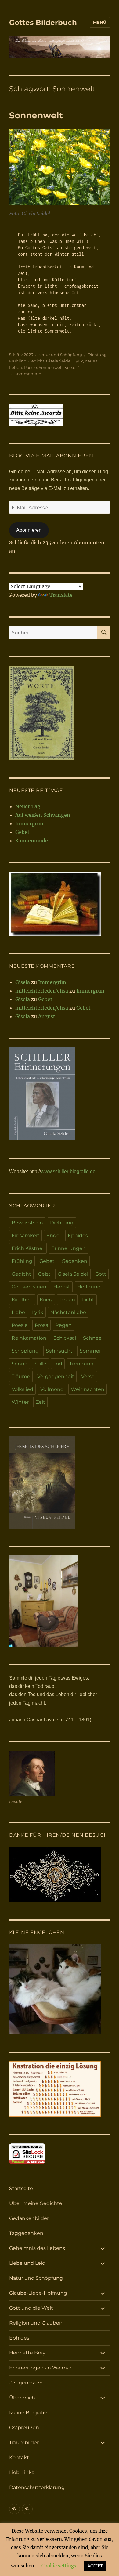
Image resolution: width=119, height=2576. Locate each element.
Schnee (92, 1338)
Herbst (62, 1287)
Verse (70, 367)
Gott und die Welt (31, 2308)
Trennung (81, 1364)
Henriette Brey (27, 2353)
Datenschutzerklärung (37, 2487)
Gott (101, 1274)
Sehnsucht (59, 1351)
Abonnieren (29, 530)
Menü (100, 22)
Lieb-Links (22, 2472)
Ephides (78, 1236)
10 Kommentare (25, 374)
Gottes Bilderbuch (43, 23)
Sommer (90, 1351)
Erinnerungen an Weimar (40, 2368)
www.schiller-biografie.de (68, 1171)
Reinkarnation (29, 1338)
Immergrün (29, 823)
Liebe (18, 1312)
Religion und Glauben (36, 2323)
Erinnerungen (69, 1248)
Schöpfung (25, 1351)
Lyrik (78, 361)
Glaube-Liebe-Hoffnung (38, 2293)
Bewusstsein (27, 1223)
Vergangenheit (56, 1376)
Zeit (40, 1402)
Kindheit (22, 1300)
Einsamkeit (25, 1236)
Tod (58, 1364)
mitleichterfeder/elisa (42, 991)
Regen (63, 1325)
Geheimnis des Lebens (37, 2248)
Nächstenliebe (68, 1312)
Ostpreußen (24, 2428)
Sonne (20, 1364)
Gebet (22, 832)
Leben (67, 1300)
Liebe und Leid (27, 2263)
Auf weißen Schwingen (43, 815)
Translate (61, 595)
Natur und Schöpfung (60, 355)
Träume (21, 1376)
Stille (40, 1364)
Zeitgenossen (26, 2383)
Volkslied (22, 1389)
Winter (20, 1402)
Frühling (18, 361)
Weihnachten (88, 1389)
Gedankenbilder (29, 2218)
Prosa (41, 1325)
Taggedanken (26, 2233)
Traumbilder (24, 2443)
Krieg (46, 1300)
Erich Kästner (28, 1248)
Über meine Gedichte (36, 2203)
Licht (88, 1300)
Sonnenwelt (36, 115)
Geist (44, 1274)
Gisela (23, 982)
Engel (54, 1236)
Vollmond (52, 1389)
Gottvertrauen (29, 1287)
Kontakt (19, 2457)
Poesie (30, 367)
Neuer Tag (28, 806)
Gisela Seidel (59, 361)
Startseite (21, 2188)
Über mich (22, 2398)
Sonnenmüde (32, 841)
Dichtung (97, 355)
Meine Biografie (28, 2413)
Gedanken (74, 1261)
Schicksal (65, 1338)
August (47, 1016)
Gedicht (36, 361)
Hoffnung (89, 1287)
